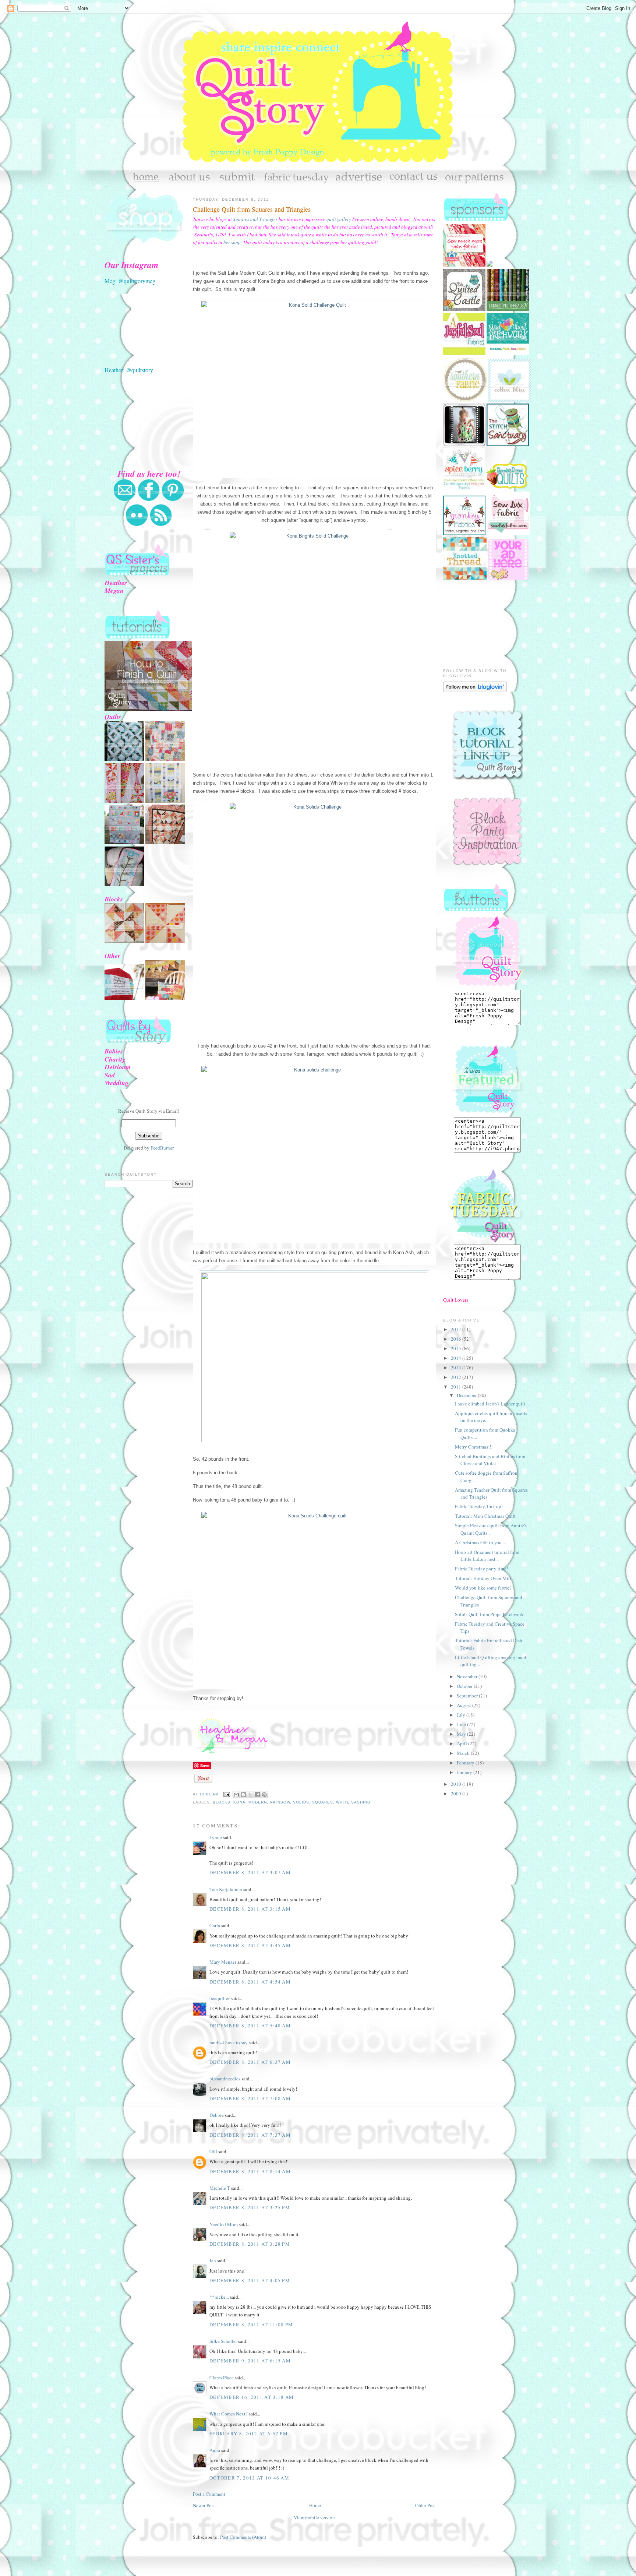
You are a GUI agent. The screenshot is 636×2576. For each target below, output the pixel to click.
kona (239, 1802)
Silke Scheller (223, 2341)
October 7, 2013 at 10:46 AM (249, 2478)
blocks (222, 1802)
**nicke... (219, 2297)
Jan (213, 2260)
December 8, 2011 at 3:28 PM (250, 2244)
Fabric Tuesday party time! (481, 1569)
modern (258, 1802)
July (462, 1715)
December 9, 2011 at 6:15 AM (250, 2361)
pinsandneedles (225, 2079)
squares (323, 1802)
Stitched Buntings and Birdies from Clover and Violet (490, 1460)
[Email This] (236, 1795)
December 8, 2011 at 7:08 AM (250, 2098)
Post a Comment (209, 2494)
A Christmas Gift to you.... (480, 1542)
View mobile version (314, 2517)
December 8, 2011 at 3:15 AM (250, 1909)
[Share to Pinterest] (264, 1795)
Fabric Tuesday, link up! (479, 1506)
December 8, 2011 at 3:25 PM (250, 2207)
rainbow (280, 1802)
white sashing (353, 1802)
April (462, 1743)
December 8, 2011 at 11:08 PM (251, 2325)
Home (315, 2505)
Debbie (217, 2115)
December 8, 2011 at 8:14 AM (250, 2171)
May (462, 1734)
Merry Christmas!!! (474, 1447)
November (468, 1676)
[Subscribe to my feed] (161, 525)
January (465, 1772)
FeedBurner (162, 1148)
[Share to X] (250, 1795)
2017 (457, 1329)
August (464, 1705)
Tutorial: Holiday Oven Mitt (483, 1578)
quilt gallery (339, 219)
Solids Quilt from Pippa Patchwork (489, 1614)
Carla (215, 1925)
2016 (457, 1339)
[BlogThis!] (243, 1795)
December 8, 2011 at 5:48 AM (250, 2026)
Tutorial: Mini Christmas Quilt (485, 1516)
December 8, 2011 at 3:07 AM (250, 1872)
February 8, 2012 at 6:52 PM (249, 2434)
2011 (457, 1387)
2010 (457, 1784)
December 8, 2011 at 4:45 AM (250, 1945)
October (465, 1686)
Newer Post (204, 2505)
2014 (457, 1358)
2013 (457, 1368)
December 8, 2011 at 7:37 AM (250, 2135)
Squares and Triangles (255, 219)
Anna (215, 2450)
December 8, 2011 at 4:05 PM (250, 2280)
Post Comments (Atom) (243, 2537)
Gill (213, 2151)
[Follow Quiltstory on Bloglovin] (475, 690)
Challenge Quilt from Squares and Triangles (252, 209)
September (468, 1696)
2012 (457, 1377)
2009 (457, 1794)
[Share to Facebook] (257, 1795)
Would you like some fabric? (483, 1588)
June (462, 1724)
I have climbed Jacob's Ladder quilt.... (492, 1404)
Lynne (216, 1837)
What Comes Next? (229, 2414)
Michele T (220, 2188)
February (466, 1763)
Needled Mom (224, 2224)
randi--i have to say (229, 2042)
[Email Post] (227, 1794)
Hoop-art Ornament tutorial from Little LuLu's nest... (487, 1556)
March (464, 1753)
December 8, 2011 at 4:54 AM (250, 1982)
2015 (457, 1348)
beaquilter (220, 1998)
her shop (232, 242)
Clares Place (222, 2378)
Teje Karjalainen (226, 1889)
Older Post (425, 2505)
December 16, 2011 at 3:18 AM (252, 2397)
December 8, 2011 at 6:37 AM (250, 2062)
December (467, 1395)
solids (301, 1802)
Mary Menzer (223, 1962)
